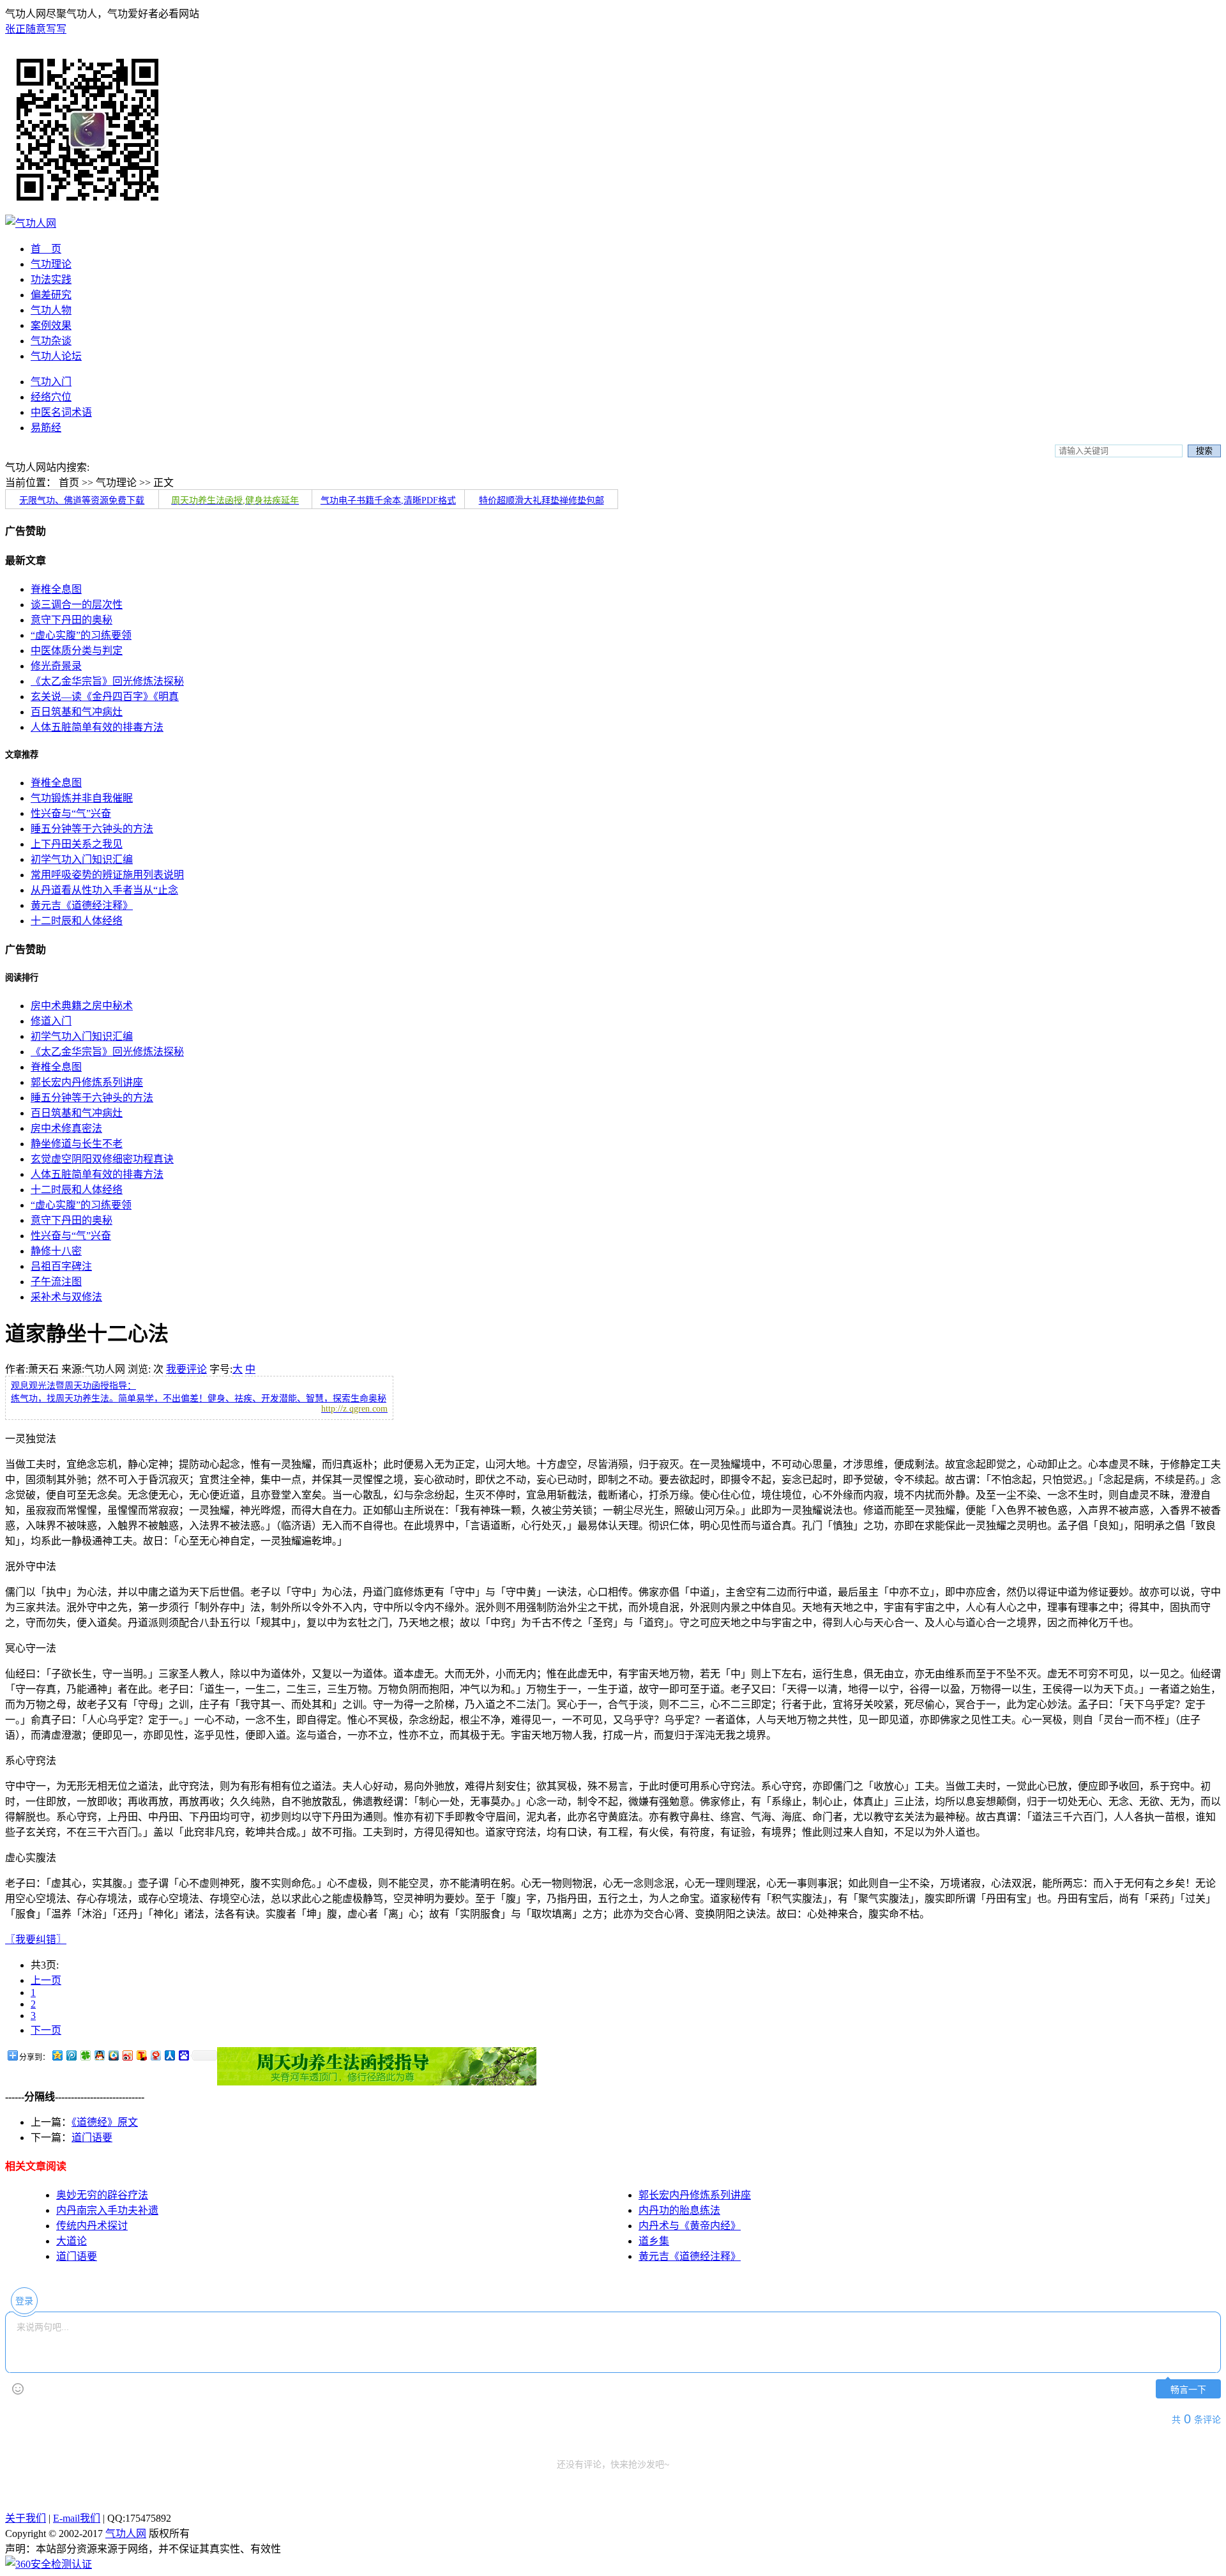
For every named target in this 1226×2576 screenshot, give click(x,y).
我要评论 (186, 1369)
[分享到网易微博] (155, 2055)
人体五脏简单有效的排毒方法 (97, 727)
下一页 (46, 2030)
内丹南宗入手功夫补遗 (107, 2210)
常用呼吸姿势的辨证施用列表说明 (107, 875)
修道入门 (51, 1021)
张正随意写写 (36, 29)
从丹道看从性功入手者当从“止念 (104, 890)
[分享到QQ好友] (99, 2055)
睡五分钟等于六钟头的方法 (92, 829)
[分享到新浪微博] (127, 2055)
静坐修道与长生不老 (77, 1144)
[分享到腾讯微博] (71, 2055)
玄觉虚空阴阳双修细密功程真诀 (102, 1159)
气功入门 (51, 382)
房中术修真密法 (66, 1128)
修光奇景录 (56, 666)
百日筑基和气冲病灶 (77, 712)
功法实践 (51, 279)
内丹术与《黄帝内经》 (690, 2226)
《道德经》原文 (105, 2122)
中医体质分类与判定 (77, 651)
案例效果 (51, 325)
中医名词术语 (61, 412)
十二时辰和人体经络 (77, 921)
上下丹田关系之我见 (77, 844)
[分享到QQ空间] (57, 2055)
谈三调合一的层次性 (77, 605)
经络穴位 (51, 397)
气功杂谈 (51, 341)
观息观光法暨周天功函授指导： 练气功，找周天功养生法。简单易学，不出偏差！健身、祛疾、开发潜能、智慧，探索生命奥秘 (199, 1397)
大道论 (72, 2241)
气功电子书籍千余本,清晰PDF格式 (388, 500)
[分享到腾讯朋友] (85, 2055)
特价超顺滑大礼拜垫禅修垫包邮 (541, 500)
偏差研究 (51, 295)
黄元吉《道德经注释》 (82, 905)
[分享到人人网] (169, 2055)
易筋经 (46, 428)
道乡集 (654, 2241)
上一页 (46, 1980)
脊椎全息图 (56, 589)
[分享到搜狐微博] (141, 2055)
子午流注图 (56, 1282)
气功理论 (51, 264)
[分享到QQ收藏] (113, 2055)
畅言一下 (1188, 2390)
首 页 (46, 249)
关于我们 (26, 2518)
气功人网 (126, 2534)
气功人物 (51, 310)
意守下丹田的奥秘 (72, 620)
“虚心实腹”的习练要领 (81, 635)
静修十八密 (56, 1251)
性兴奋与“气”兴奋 (71, 813)
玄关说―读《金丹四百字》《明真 (105, 697)
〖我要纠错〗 (36, 1940)
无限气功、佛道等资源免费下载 (82, 500)
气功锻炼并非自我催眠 (82, 798)
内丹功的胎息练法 (679, 2210)
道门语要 (92, 2138)
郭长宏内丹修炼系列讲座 (87, 1082)
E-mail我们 (77, 2518)
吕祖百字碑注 (61, 1266)
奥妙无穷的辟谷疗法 (102, 2195)
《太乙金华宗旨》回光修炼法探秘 (107, 681)
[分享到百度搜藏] (183, 2055)
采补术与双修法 (66, 1297)
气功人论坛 (56, 356)
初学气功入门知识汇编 (82, 859)
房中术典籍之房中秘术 (82, 1006)
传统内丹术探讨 (92, 2226)
